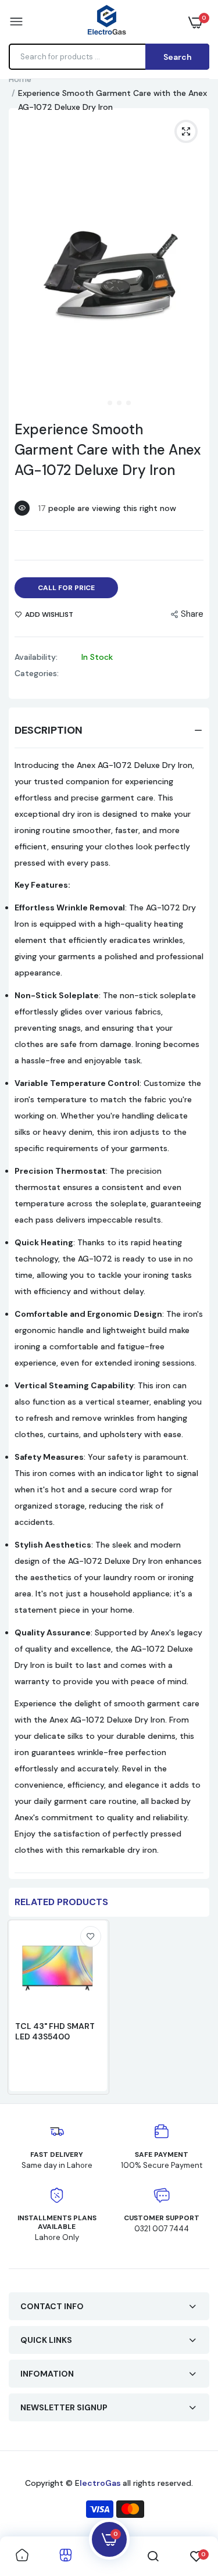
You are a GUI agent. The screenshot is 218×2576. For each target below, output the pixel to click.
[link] (91, 1937)
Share (192, 614)
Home (20, 79)
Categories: (37, 673)
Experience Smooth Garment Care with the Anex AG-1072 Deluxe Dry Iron (108, 450)
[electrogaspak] (106, 22)
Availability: (36, 657)
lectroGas (101, 2483)
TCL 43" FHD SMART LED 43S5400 (55, 2031)
